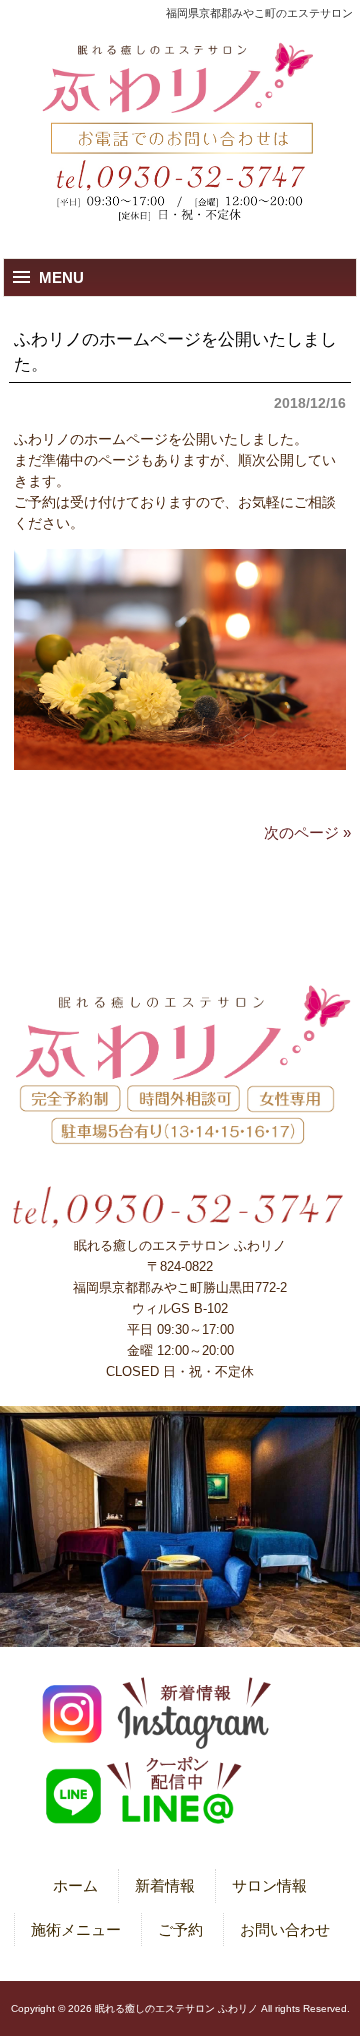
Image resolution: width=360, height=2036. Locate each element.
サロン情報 (269, 1885)
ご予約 (180, 1929)
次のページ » (307, 832)
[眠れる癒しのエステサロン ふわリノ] (180, 81)
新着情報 (165, 1885)
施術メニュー (76, 1929)
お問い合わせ (285, 1929)
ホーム (75, 1885)
